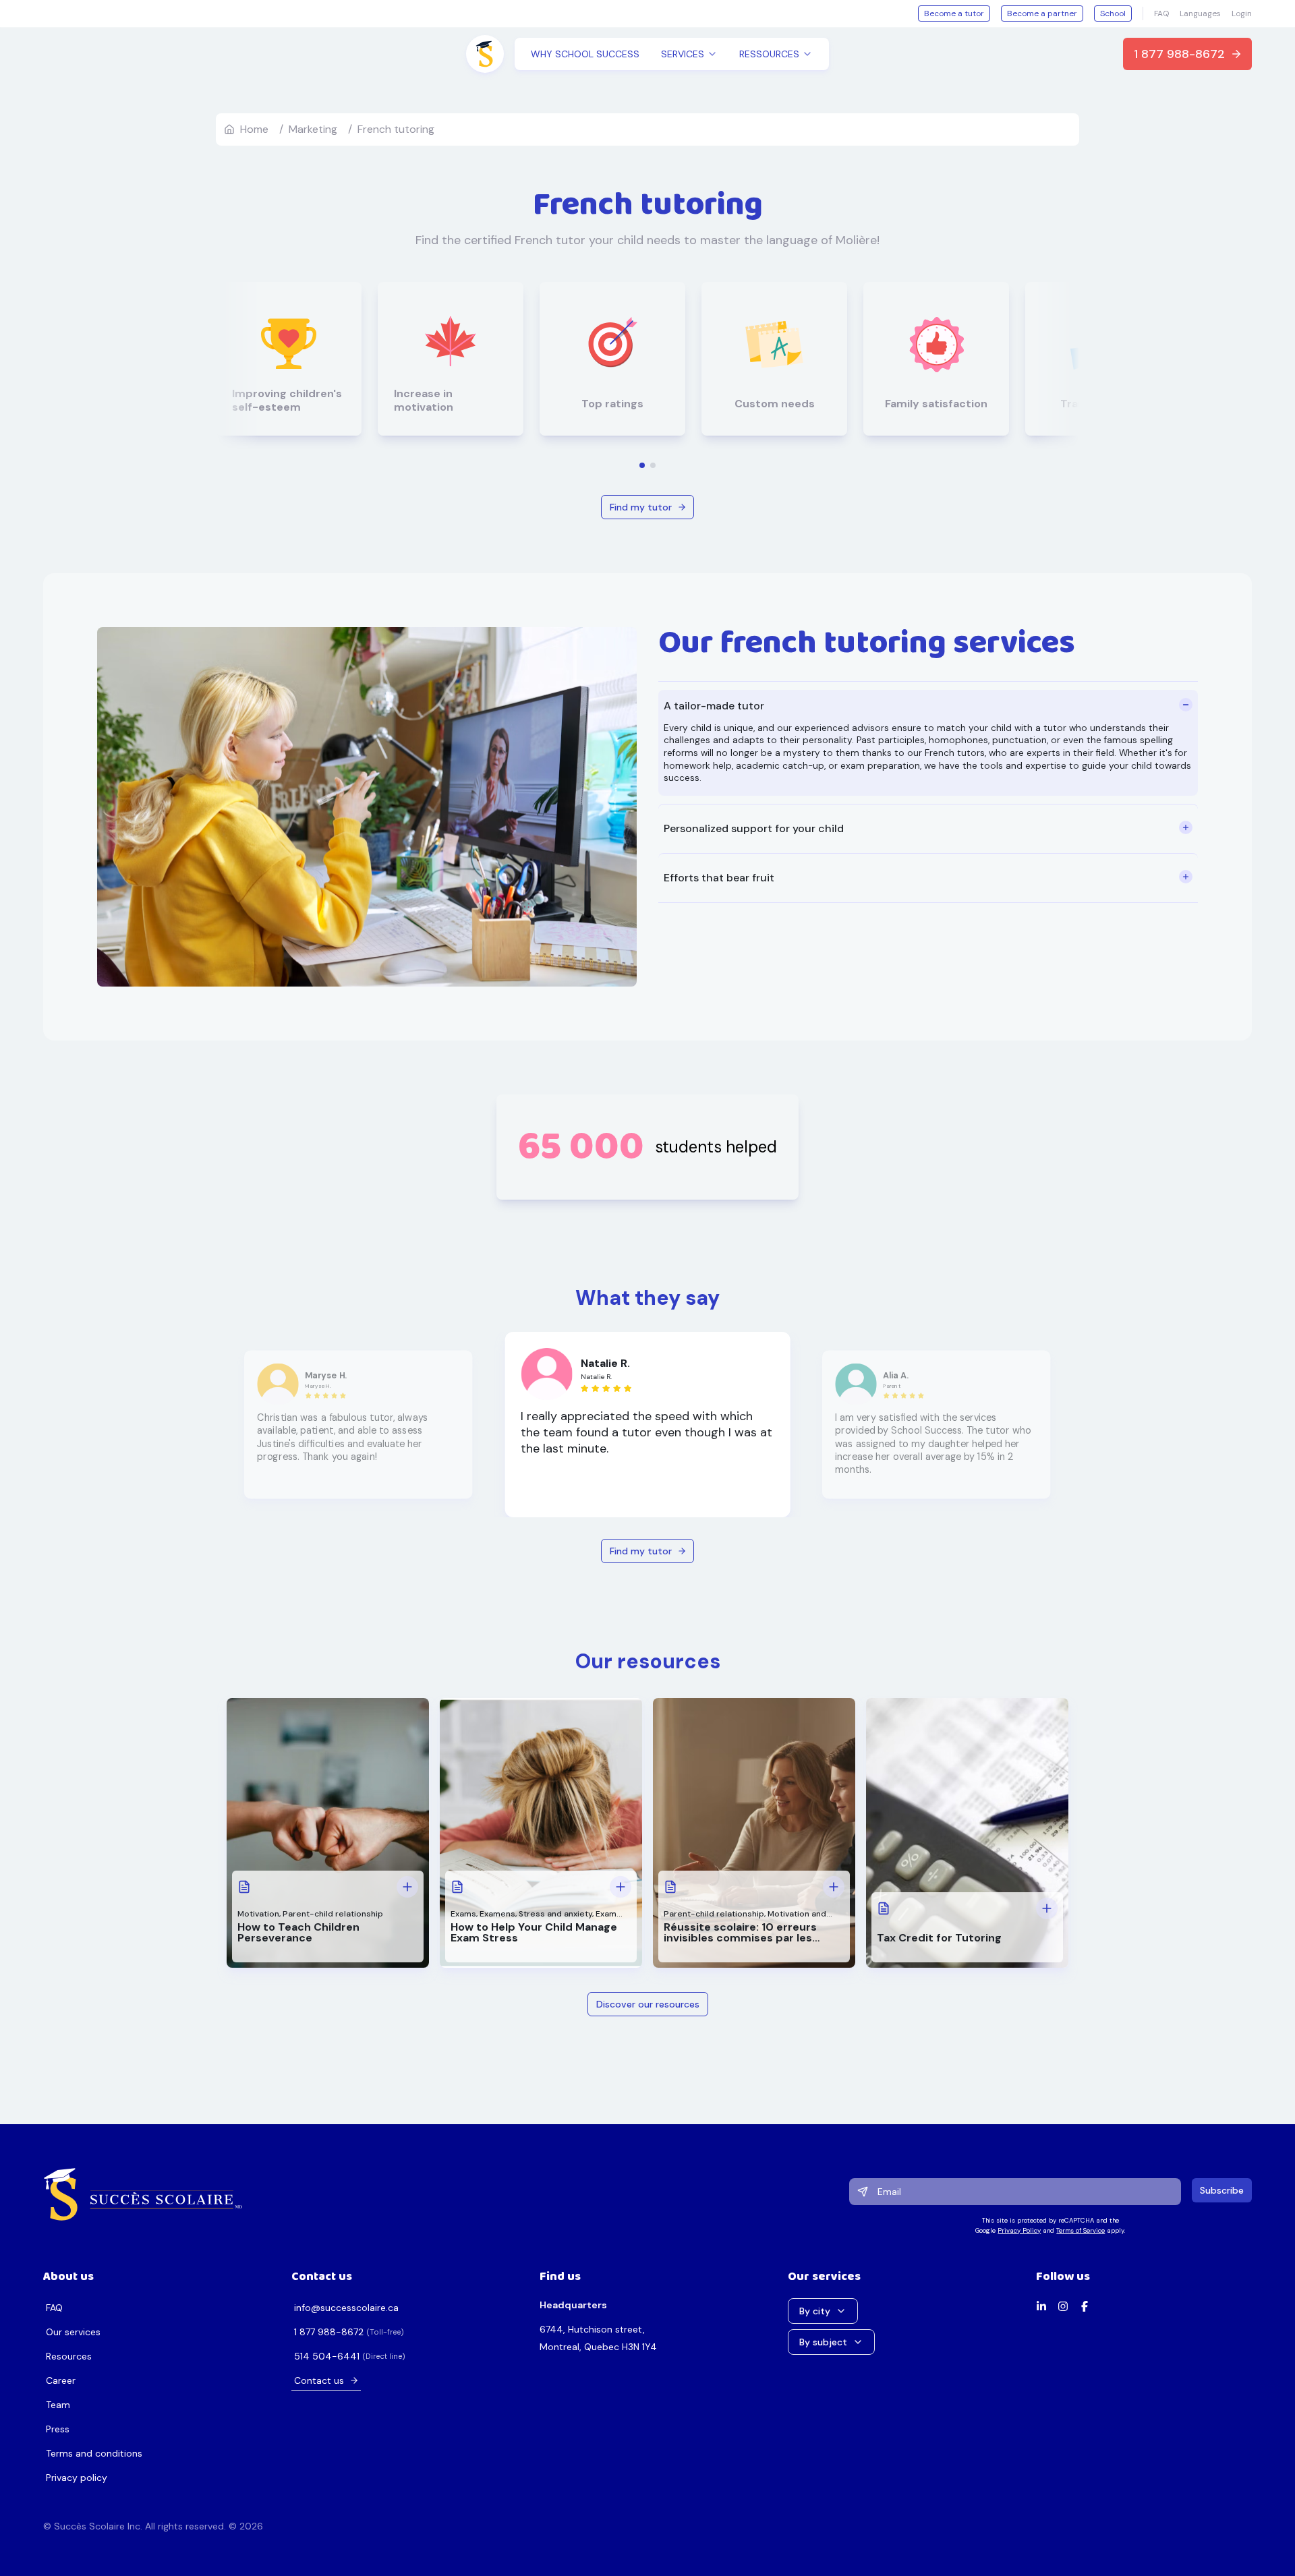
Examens (497, 1914)
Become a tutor (954, 13)
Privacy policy (77, 2478)
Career (61, 2380)
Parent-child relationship (333, 1914)
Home (254, 129)
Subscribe (1222, 2190)
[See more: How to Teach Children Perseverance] (407, 1887)
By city (815, 2311)
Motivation (258, 1914)
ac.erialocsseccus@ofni (346, 2308)
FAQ (1161, 13)
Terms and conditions (94, 2453)
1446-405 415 (327, 2356)
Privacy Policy (1019, 2230)
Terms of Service (1081, 2230)
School (1113, 13)
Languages (1200, 13)
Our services (73, 2332)
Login (1242, 13)
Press (58, 2429)
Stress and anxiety (555, 1914)
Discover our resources (648, 2004)
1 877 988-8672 (1179, 54)
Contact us (319, 2380)
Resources (69, 2356)
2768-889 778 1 (329, 2332)
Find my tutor (641, 507)
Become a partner (1042, 13)
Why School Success (585, 54)
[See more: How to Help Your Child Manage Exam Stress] (621, 1887)
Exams (463, 1914)
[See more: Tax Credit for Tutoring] (1047, 1908)
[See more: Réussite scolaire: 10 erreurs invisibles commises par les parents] (834, 1887)
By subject (823, 2342)
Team (58, 2405)
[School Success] (143, 2194)
